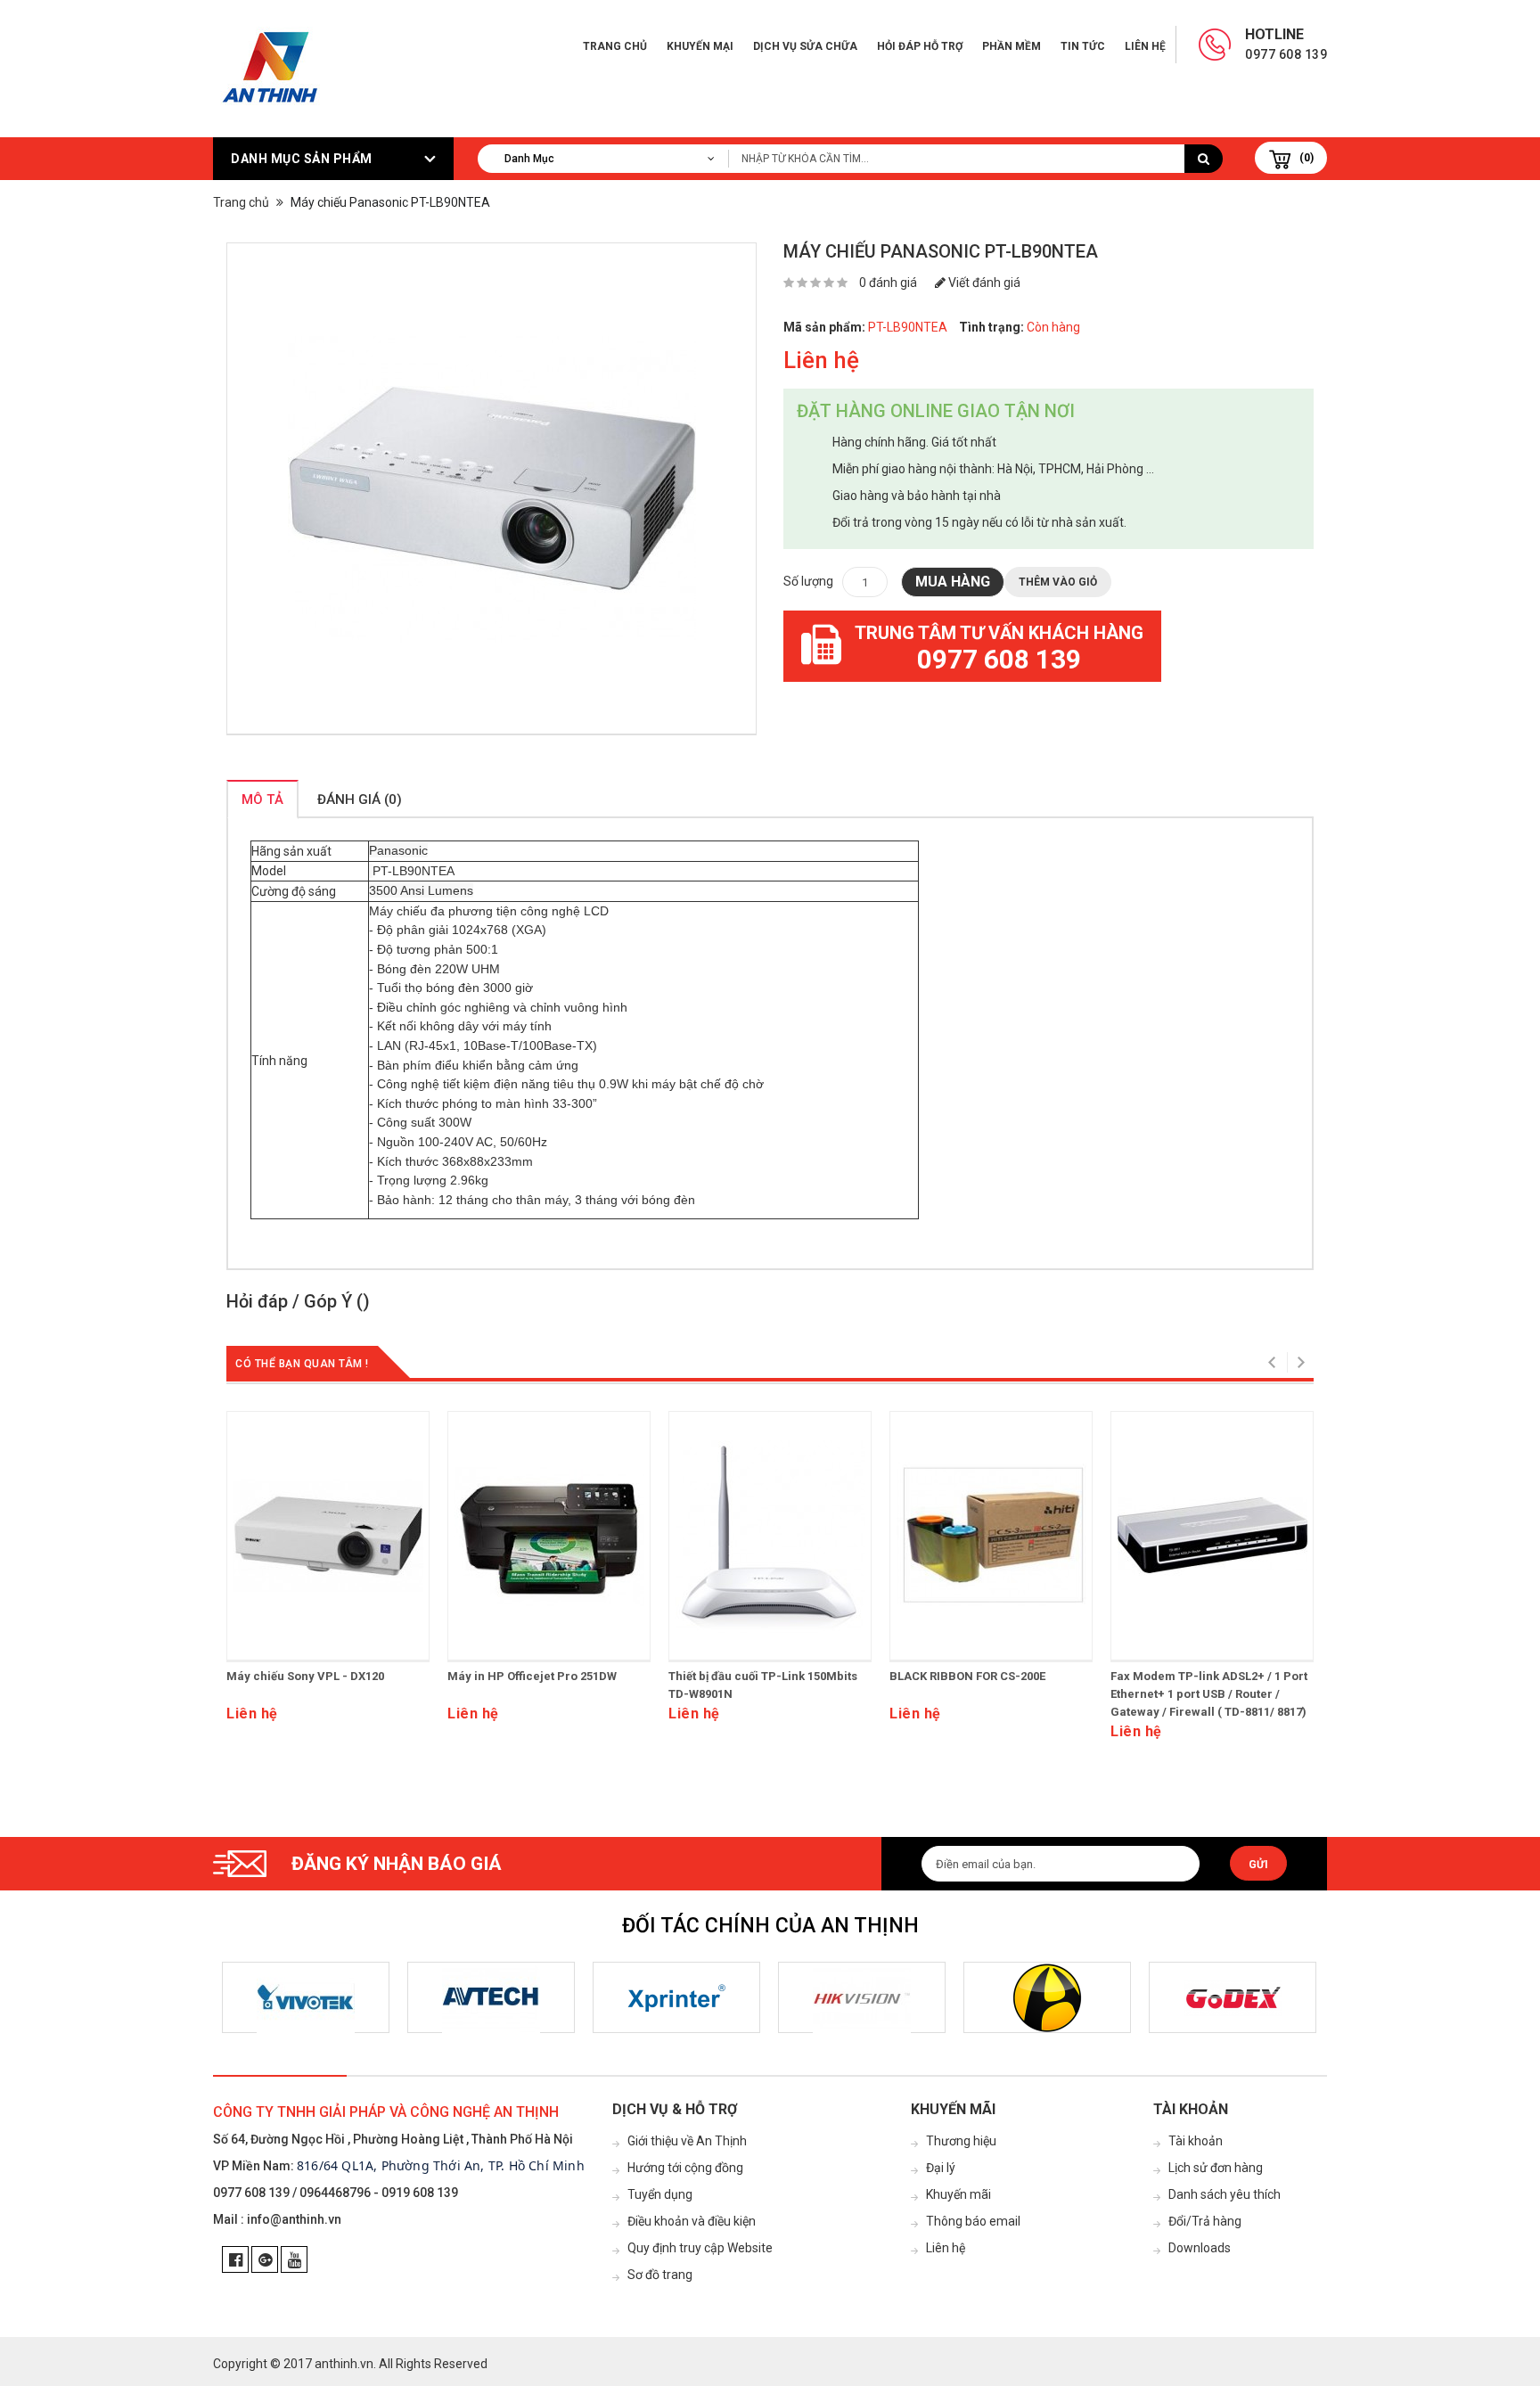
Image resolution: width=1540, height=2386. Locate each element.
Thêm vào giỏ (1058, 582)
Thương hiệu (961, 2141)
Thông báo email (973, 2221)
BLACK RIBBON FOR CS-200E (967, 1676)
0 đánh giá (888, 283)
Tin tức (1083, 46)
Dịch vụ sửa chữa (805, 46)
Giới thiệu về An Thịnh (687, 2141)
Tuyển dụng (660, 2194)
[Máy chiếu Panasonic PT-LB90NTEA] (491, 489)
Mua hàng (953, 582)
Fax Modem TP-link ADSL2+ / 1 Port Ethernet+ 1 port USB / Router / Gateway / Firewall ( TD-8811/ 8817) (1209, 1694)
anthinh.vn (344, 2364)
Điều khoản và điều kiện (692, 2221)
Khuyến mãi (958, 2194)
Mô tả (262, 799)
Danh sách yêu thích (1225, 2194)
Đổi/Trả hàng (1205, 2221)
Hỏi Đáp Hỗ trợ (920, 46)
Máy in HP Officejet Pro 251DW (532, 1676)
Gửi (1258, 1865)
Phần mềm (1012, 46)
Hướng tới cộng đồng (685, 2168)
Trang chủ (615, 46)
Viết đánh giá (983, 283)
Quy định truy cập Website (700, 2248)
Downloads (1200, 2248)
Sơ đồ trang (660, 2275)
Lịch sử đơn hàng (1216, 2168)
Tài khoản (1196, 2141)
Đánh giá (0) (360, 799)
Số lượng (808, 581)
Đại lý (941, 2168)
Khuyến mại (700, 46)
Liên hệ (1145, 46)
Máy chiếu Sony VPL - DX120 (305, 1676)
